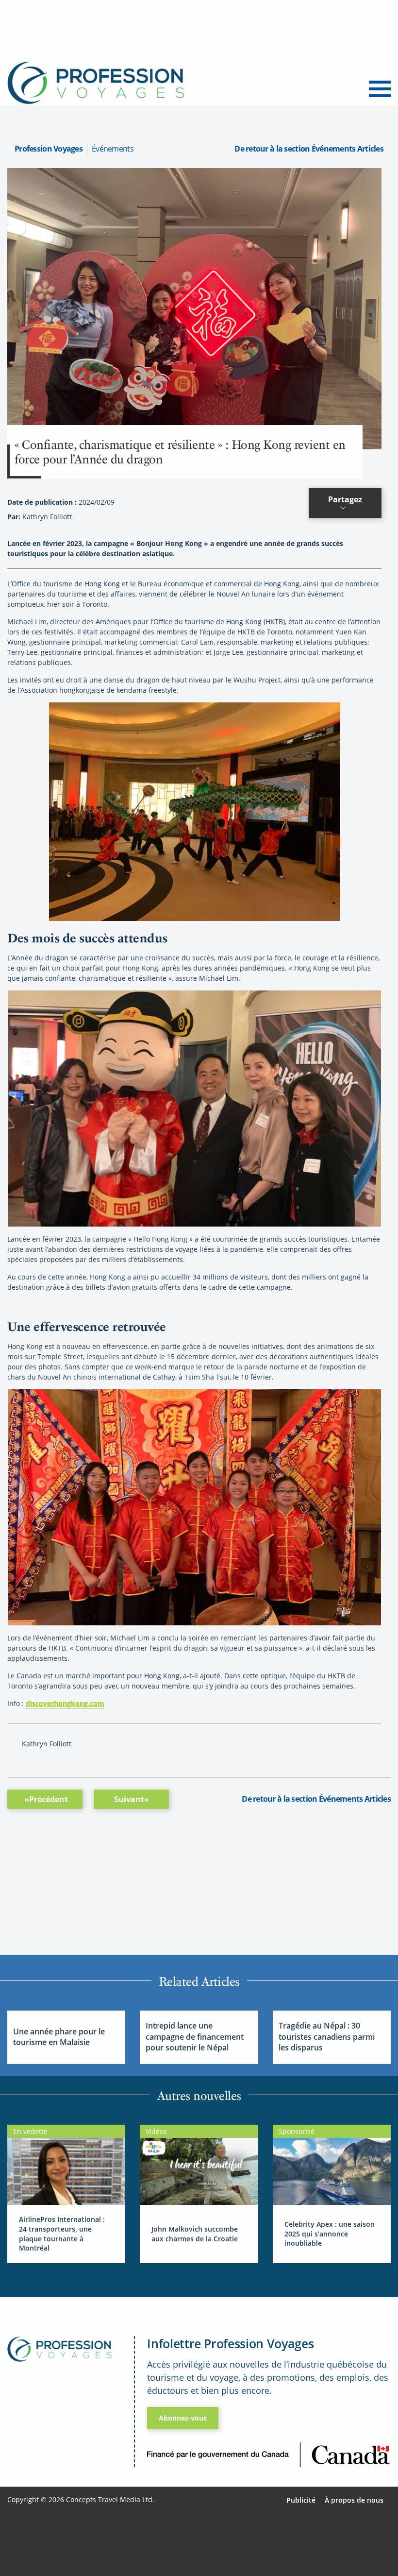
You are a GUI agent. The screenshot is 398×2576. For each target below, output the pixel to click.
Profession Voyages (49, 149)
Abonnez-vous (183, 2418)
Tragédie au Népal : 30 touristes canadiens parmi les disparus (327, 2037)
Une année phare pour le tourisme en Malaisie (59, 2037)
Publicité (301, 2500)
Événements (113, 149)
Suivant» (132, 1799)
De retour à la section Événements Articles (309, 149)
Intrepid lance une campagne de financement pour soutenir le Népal (195, 2037)
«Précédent (46, 1799)
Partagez (345, 499)
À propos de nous (354, 2500)
